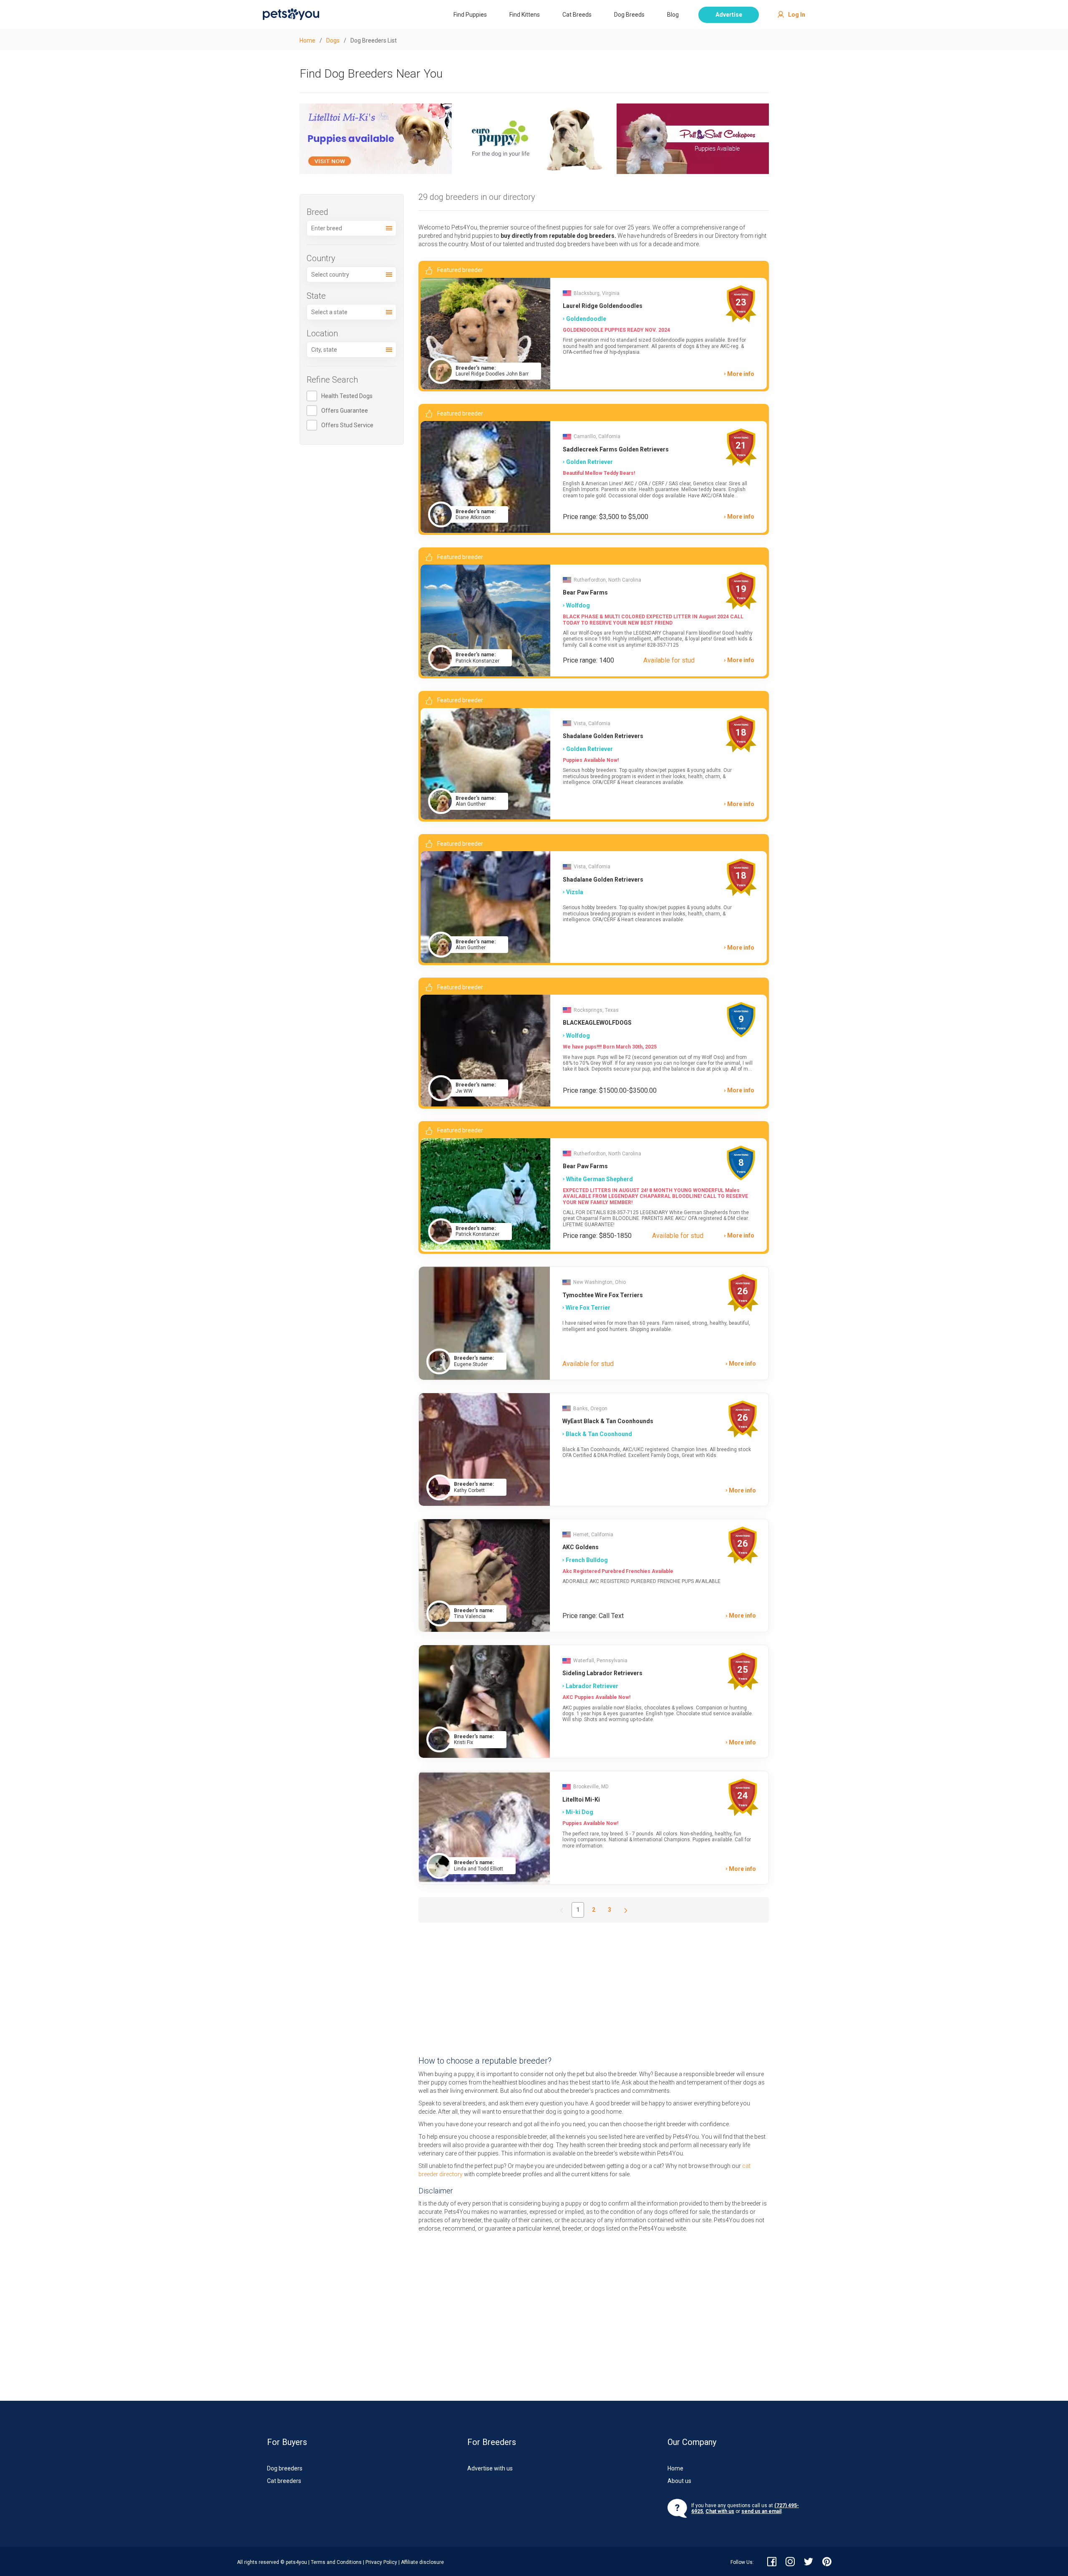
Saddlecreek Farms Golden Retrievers (616, 449)
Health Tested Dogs (347, 396)
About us (679, 2481)
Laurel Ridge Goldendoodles (603, 306)
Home (675, 2468)
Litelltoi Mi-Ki (581, 1800)
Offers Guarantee (345, 411)
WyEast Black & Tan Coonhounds (608, 1421)
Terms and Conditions (336, 2562)
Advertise (729, 15)
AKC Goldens (581, 1547)
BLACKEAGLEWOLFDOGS (597, 1023)
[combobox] (352, 228)
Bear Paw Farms (585, 592)
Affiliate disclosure (422, 2562)
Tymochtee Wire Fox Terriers (603, 1295)
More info (741, 374)
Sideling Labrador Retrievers (602, 1673)
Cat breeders (284, 2481)
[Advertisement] (594, 1989)
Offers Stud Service (347, 425)
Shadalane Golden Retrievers (603, 736)
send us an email (761, 2511)
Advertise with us (490, 2468)
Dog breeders (285, 2468)
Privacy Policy (381, 2562)
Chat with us (720, 2511)
